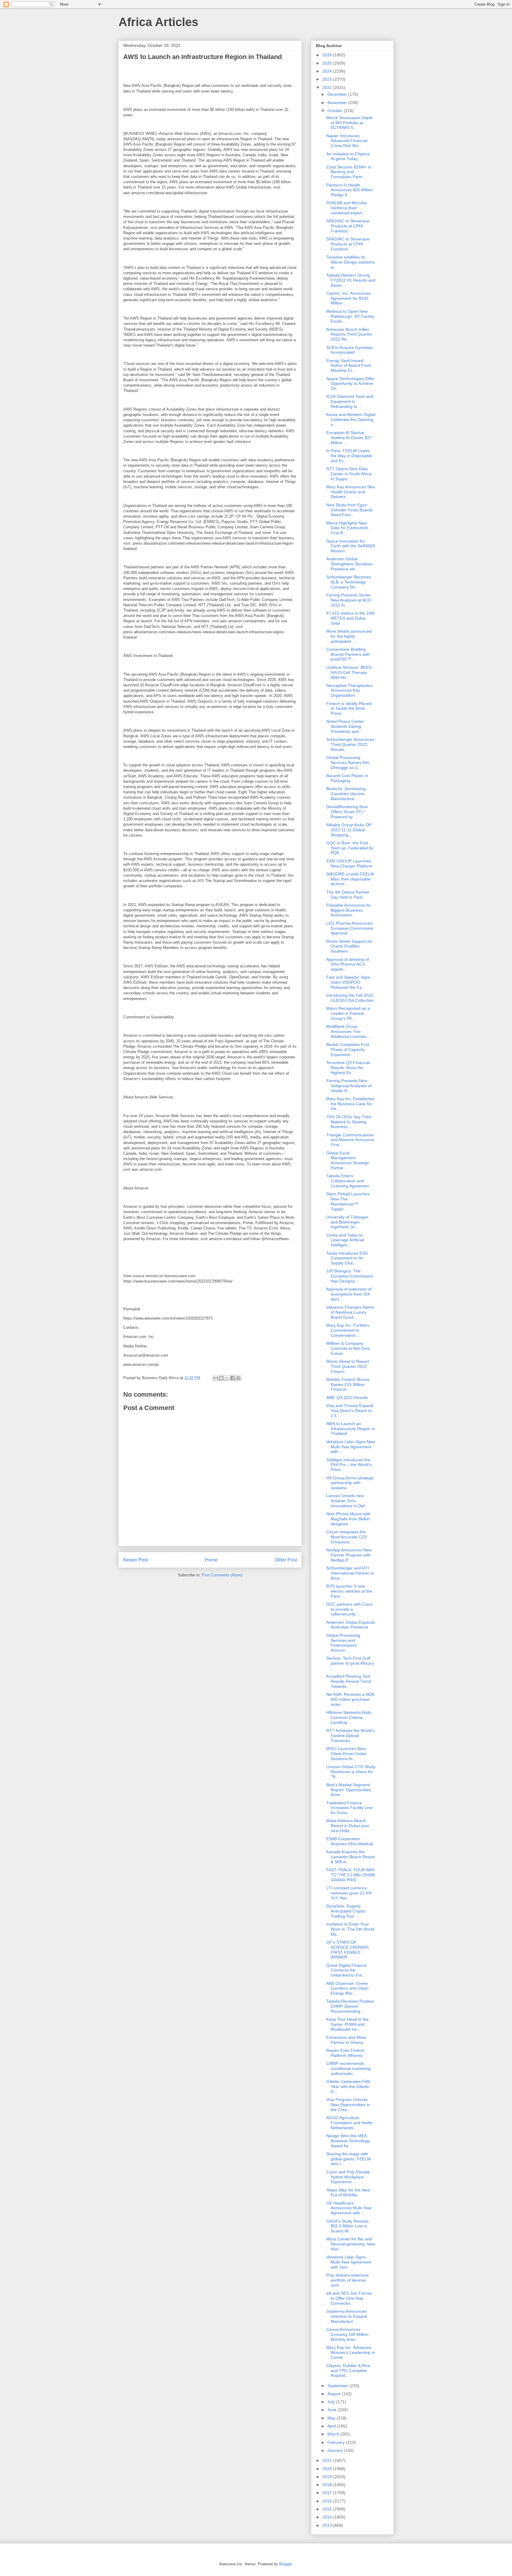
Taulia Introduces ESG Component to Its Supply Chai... (347, 1258)
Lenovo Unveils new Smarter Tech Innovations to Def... (347, 1501)
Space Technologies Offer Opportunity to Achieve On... (350, 384)
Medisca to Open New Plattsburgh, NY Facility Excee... (350, 316)
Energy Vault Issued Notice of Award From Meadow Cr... (349, 366)
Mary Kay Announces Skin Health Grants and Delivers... (351, 492)
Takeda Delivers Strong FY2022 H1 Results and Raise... (351, 280)
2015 (328, 2509)
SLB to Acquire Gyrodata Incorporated (349, 350)
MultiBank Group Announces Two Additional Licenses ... (349, 1031)
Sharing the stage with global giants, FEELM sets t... (348, 2159)
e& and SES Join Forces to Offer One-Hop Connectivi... (349, 2298)
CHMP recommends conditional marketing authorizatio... (348, 2068)
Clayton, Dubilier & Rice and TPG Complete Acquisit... (348, 2371)
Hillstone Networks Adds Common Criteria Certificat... (349, 1717)
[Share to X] (227, 1378)
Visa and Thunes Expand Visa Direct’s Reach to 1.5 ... (350, 1411)
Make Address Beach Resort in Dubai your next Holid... (348, 1826)
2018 (328, 2485)
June (333, 2410)
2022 (328, 87)
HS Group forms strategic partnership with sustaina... (350, 1483)
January (336, 2450)
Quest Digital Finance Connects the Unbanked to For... (346, 1970)
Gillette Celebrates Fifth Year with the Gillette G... (348, 2087)
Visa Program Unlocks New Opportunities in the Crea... (348, 2105)
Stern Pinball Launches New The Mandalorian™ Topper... (348, 1201)
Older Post (286, 1560)
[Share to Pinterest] (238, 1378)
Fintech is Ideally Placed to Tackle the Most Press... (349, 709)
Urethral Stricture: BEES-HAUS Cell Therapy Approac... (349, 672)
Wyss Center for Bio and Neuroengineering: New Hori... (351, 2244)
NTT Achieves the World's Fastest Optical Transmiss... (350, 1736)
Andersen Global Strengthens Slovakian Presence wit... (349, 564)
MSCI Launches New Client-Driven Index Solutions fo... (346, 1754)
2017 (328, 2493)
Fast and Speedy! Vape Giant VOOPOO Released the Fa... (348, 982)
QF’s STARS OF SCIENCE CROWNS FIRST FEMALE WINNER (347, 1950)
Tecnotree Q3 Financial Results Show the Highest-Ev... (348, 1068)
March (334, 2434)
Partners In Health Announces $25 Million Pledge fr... (350, 190)
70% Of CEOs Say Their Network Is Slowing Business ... (349, 1122)
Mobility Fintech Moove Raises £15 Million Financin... (348, 1384)
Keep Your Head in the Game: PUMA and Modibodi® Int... (347, 2024)
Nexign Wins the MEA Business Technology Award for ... (348, 2141)
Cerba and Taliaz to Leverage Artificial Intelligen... (345, 1240)
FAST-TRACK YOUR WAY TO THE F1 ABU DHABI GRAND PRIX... (351, 1875)
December (338, 94)
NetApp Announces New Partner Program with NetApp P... (349, 1555)
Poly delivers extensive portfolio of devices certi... (348, 2280)
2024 (328, 71)
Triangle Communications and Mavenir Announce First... (350, 1140)
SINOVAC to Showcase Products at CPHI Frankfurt (348, 226)
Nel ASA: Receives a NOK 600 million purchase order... (350, 1699)
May (332, 2418)
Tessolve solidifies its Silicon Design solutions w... (351, 262)
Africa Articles (158, 22)
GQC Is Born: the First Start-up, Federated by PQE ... (350, 848)
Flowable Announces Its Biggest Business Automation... (348, 910)
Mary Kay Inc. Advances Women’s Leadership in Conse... (351, 2352)
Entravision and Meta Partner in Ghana (346, 2040)
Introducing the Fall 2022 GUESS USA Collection (350, 998)
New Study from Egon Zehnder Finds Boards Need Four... (349, 510)
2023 (328, 79)
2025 (328, 63)
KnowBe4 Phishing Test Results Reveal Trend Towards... (349, 1681)
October (336, 111)
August (335, 2394)
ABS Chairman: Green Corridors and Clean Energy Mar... (347, 1988)
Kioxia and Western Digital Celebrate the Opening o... (351, 420)
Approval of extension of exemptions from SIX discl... (349, 1294)
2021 (328, 2460)
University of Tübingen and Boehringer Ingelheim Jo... (347, 1222)
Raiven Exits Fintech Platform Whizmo (345, 2053)
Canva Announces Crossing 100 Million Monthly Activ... (347, 2334)
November (338, 103)
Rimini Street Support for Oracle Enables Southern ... (349, 946)
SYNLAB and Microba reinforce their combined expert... (347, 208)
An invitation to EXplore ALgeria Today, (348, 156)
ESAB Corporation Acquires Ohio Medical (349, 1841)
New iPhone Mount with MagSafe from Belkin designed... (348, 1519)
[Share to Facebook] (233, 1378)
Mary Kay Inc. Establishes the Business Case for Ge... (350, 1104)
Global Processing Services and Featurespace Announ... (343, 1643)
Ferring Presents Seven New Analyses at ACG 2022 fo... (349, 600)
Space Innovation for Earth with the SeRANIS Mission (351, 546)
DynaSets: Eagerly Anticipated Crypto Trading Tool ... (346, 1911)
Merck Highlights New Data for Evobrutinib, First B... (348, 528)
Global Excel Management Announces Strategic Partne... (348, 1160)
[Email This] (216, 1378)
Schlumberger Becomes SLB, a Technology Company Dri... (349, 582)
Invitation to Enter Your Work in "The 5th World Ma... (350, 1929)
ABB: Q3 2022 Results (347, 1398)
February (337, 2442)
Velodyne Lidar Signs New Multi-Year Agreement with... (351, 1447)
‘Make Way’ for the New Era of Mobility (348, 2193)
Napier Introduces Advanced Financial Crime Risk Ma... (347, 141)
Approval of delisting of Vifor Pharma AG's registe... (348, 964)
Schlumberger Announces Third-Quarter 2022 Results (350, 744)
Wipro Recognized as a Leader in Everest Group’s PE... (348, 1013)
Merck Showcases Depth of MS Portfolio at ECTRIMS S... (349, 123)
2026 (328, 55)
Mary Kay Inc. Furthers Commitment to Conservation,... (348, 1330)
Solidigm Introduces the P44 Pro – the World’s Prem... (349, 1465)
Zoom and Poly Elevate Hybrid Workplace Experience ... (348, 2177)
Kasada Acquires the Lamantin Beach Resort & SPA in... (351, 1857)
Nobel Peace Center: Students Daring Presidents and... (346, 726)
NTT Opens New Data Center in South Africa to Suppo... (349, 474)
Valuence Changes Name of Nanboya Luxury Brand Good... (350, 1312)
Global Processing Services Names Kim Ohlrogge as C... (348, 763)
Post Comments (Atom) (222, 1575)
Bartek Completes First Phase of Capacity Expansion (348, 1049)
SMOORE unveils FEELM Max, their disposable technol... (350, 879)
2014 (328, 2517)
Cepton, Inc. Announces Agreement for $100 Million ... (349, 298)
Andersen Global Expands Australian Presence (351, 1625)
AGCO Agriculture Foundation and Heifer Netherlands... (349, 2123)
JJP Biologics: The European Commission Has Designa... (350, 1276)
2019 (328, 2477)
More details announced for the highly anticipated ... (349, 636)
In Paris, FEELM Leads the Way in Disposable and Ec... (349, 456)
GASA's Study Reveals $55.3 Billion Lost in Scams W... (347, 2226)
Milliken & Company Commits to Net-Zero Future (348, 1348)
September (338, 2386)
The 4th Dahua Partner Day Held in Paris (348, 895)
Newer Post (136, 1560)
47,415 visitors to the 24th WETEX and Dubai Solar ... (351, 618)
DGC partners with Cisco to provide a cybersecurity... (349, 1609)
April (332, 2426)
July (332, 2402)
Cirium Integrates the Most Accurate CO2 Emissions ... (347, 1537)
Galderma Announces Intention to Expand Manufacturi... (347, 2316)
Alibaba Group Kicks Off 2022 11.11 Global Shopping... (349, 830)
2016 (328, 2501)
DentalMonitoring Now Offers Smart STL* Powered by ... (347, 812)
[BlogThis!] (221, 1378)
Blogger (285, 2564)
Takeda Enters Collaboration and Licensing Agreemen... (349, 1181)
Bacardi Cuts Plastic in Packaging (347, 778)
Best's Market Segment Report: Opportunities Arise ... (349, 1790)
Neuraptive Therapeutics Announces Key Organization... (349, 690)
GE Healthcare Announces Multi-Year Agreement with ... (349, 2208)
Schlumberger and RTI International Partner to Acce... (350, 1573)
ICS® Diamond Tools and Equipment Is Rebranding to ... (350, 401)
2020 (328, 2469)
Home (211, 1560)
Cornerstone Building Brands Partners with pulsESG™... (348, 654)
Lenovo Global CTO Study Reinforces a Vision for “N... (351, 1772)
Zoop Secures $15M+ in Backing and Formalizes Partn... (349, 172)
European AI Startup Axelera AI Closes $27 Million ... (349, 438)
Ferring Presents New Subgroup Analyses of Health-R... (349, 1086)
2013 (328, 2525)
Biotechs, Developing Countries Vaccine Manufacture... (346, 794)
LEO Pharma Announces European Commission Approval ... (350, 928)
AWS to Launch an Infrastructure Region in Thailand (351, 1429)
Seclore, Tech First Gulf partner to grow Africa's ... (350, 1663)
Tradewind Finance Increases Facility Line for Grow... (349, 1808)
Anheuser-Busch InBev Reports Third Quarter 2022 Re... (349, 334)
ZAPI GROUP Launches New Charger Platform (349, 863)
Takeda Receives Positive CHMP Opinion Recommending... (350, 2006)
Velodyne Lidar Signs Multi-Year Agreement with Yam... (349, 2262)
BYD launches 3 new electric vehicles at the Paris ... (349, 1591)
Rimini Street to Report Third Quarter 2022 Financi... (348, 1366)
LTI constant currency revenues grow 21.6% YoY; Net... (349, 1893)
